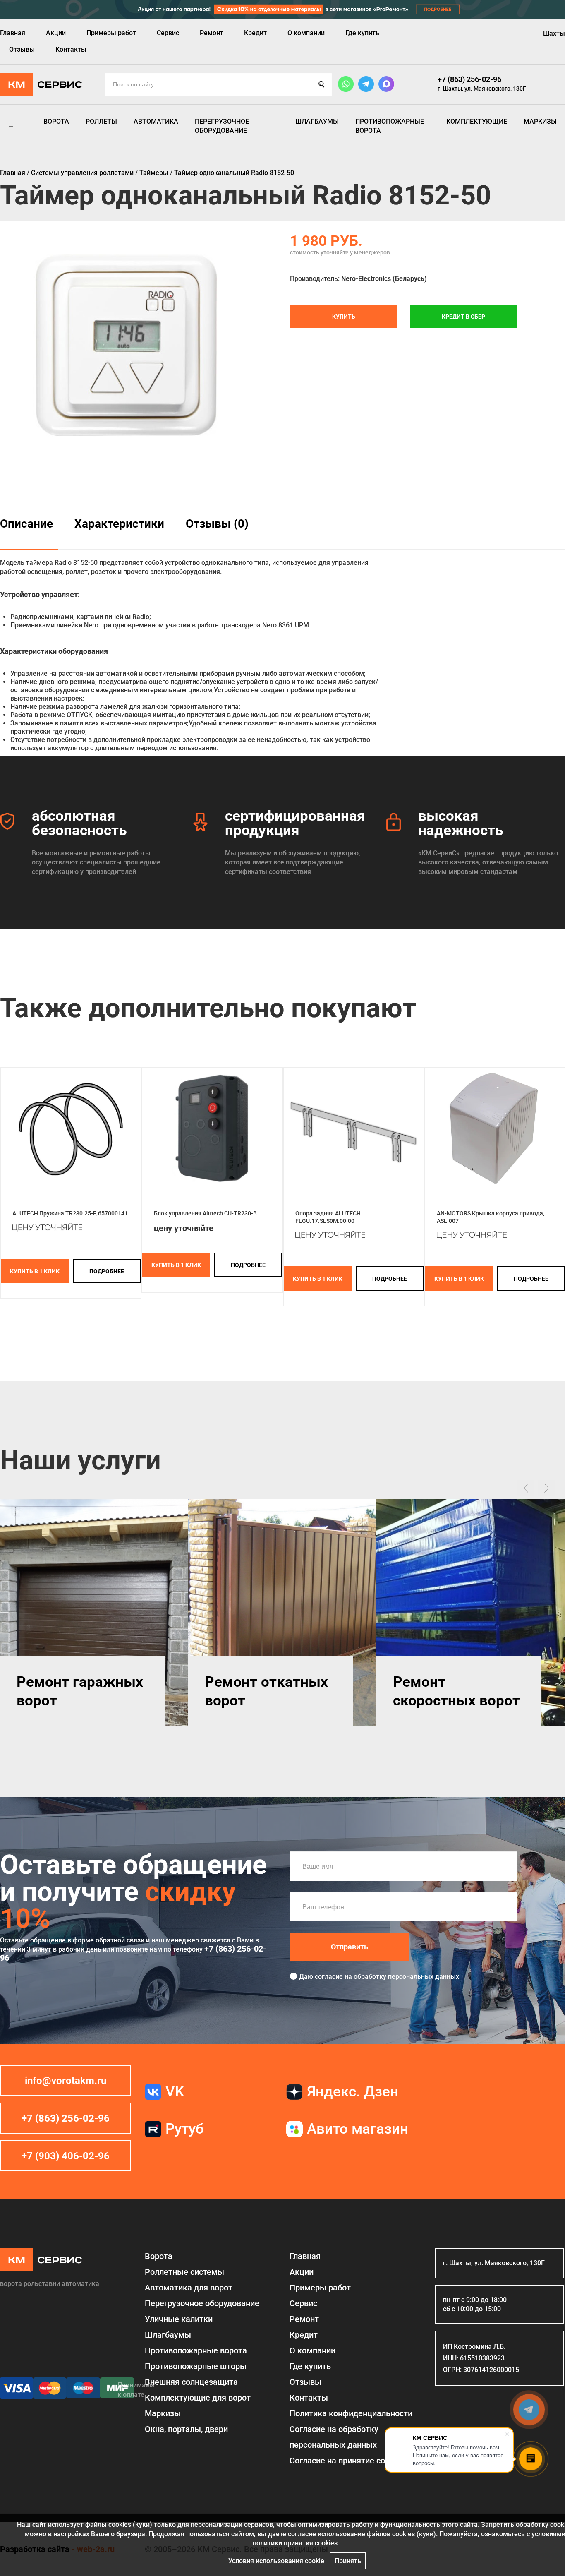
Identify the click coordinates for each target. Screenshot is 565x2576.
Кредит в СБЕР (463, 317)
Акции (56, 33)
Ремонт (212, 33)
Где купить (362, 33)
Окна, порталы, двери (186, 2429)
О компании (306, 33)
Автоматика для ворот (189, 2288)
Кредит (255, 33)
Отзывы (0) (217, 524)
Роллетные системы (184, 2272)
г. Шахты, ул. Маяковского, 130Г (482, 89)
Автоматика (156, 121)
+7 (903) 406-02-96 (66, 2156)
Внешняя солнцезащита (191, 2382)
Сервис (168, 33)
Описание (26, 524)
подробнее (107, 1271)
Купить (344, 317)
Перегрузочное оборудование (222, 126)
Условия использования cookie (276, 2561)
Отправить (350, 1947)
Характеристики (119, 524)
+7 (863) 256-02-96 (469, 79)
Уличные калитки (179, 2319)
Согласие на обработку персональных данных (334, 2437)
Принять (348, 2561)
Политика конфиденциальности (351, 2413)
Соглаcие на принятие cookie (345, 2461)
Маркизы (540, 121)
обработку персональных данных (406, 1977)
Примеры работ (111, 33)
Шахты (554, 33)
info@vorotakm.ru (66, 2081)
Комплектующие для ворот (198, 2398)
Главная (13, 33)
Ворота (56, 121)
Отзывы (22, 49)
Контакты (71, 49)
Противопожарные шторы (196, 2366)
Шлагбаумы (317, 121)
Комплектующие (477, 121)
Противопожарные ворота (390, 126)
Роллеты (101, 121)
